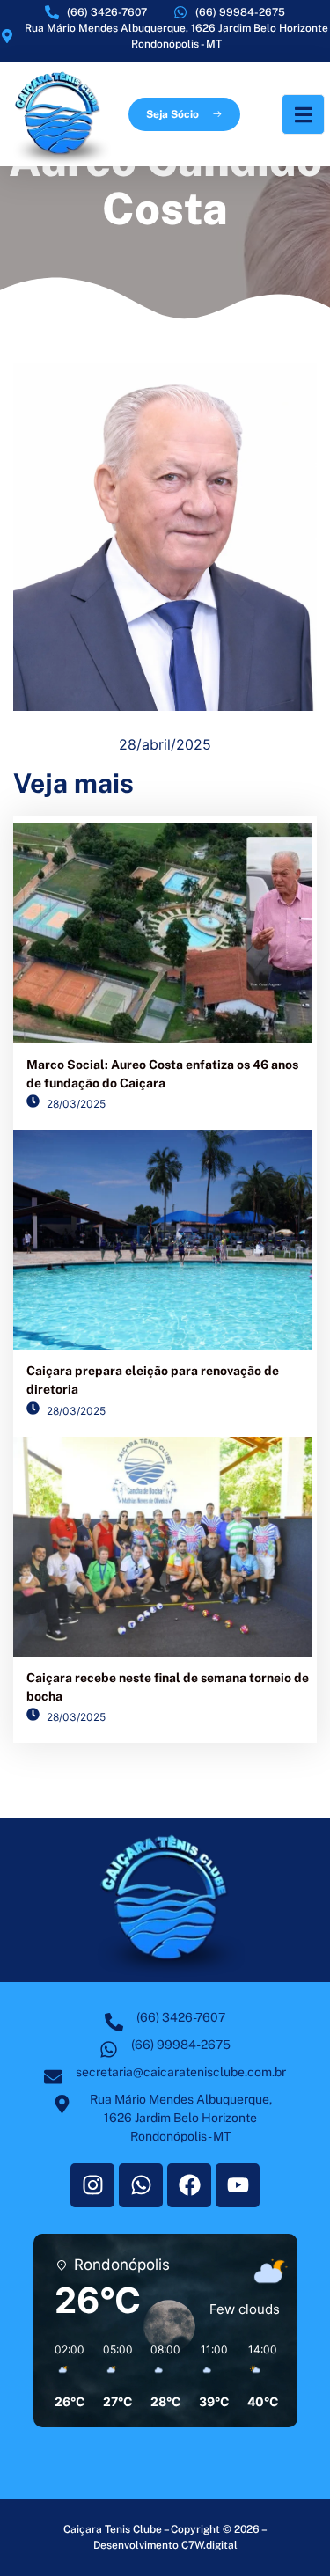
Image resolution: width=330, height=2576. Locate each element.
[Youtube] (238, 2185)
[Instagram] (92, 2185)
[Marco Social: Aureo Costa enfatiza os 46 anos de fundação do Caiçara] (163, 933)
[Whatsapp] (141, 2185)
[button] (64, 2376)
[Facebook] (189, 2185)
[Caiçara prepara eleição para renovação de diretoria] (163, 1240)
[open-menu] (303, 114)
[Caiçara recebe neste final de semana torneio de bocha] (163, 1547)
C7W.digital (209, 2545)
